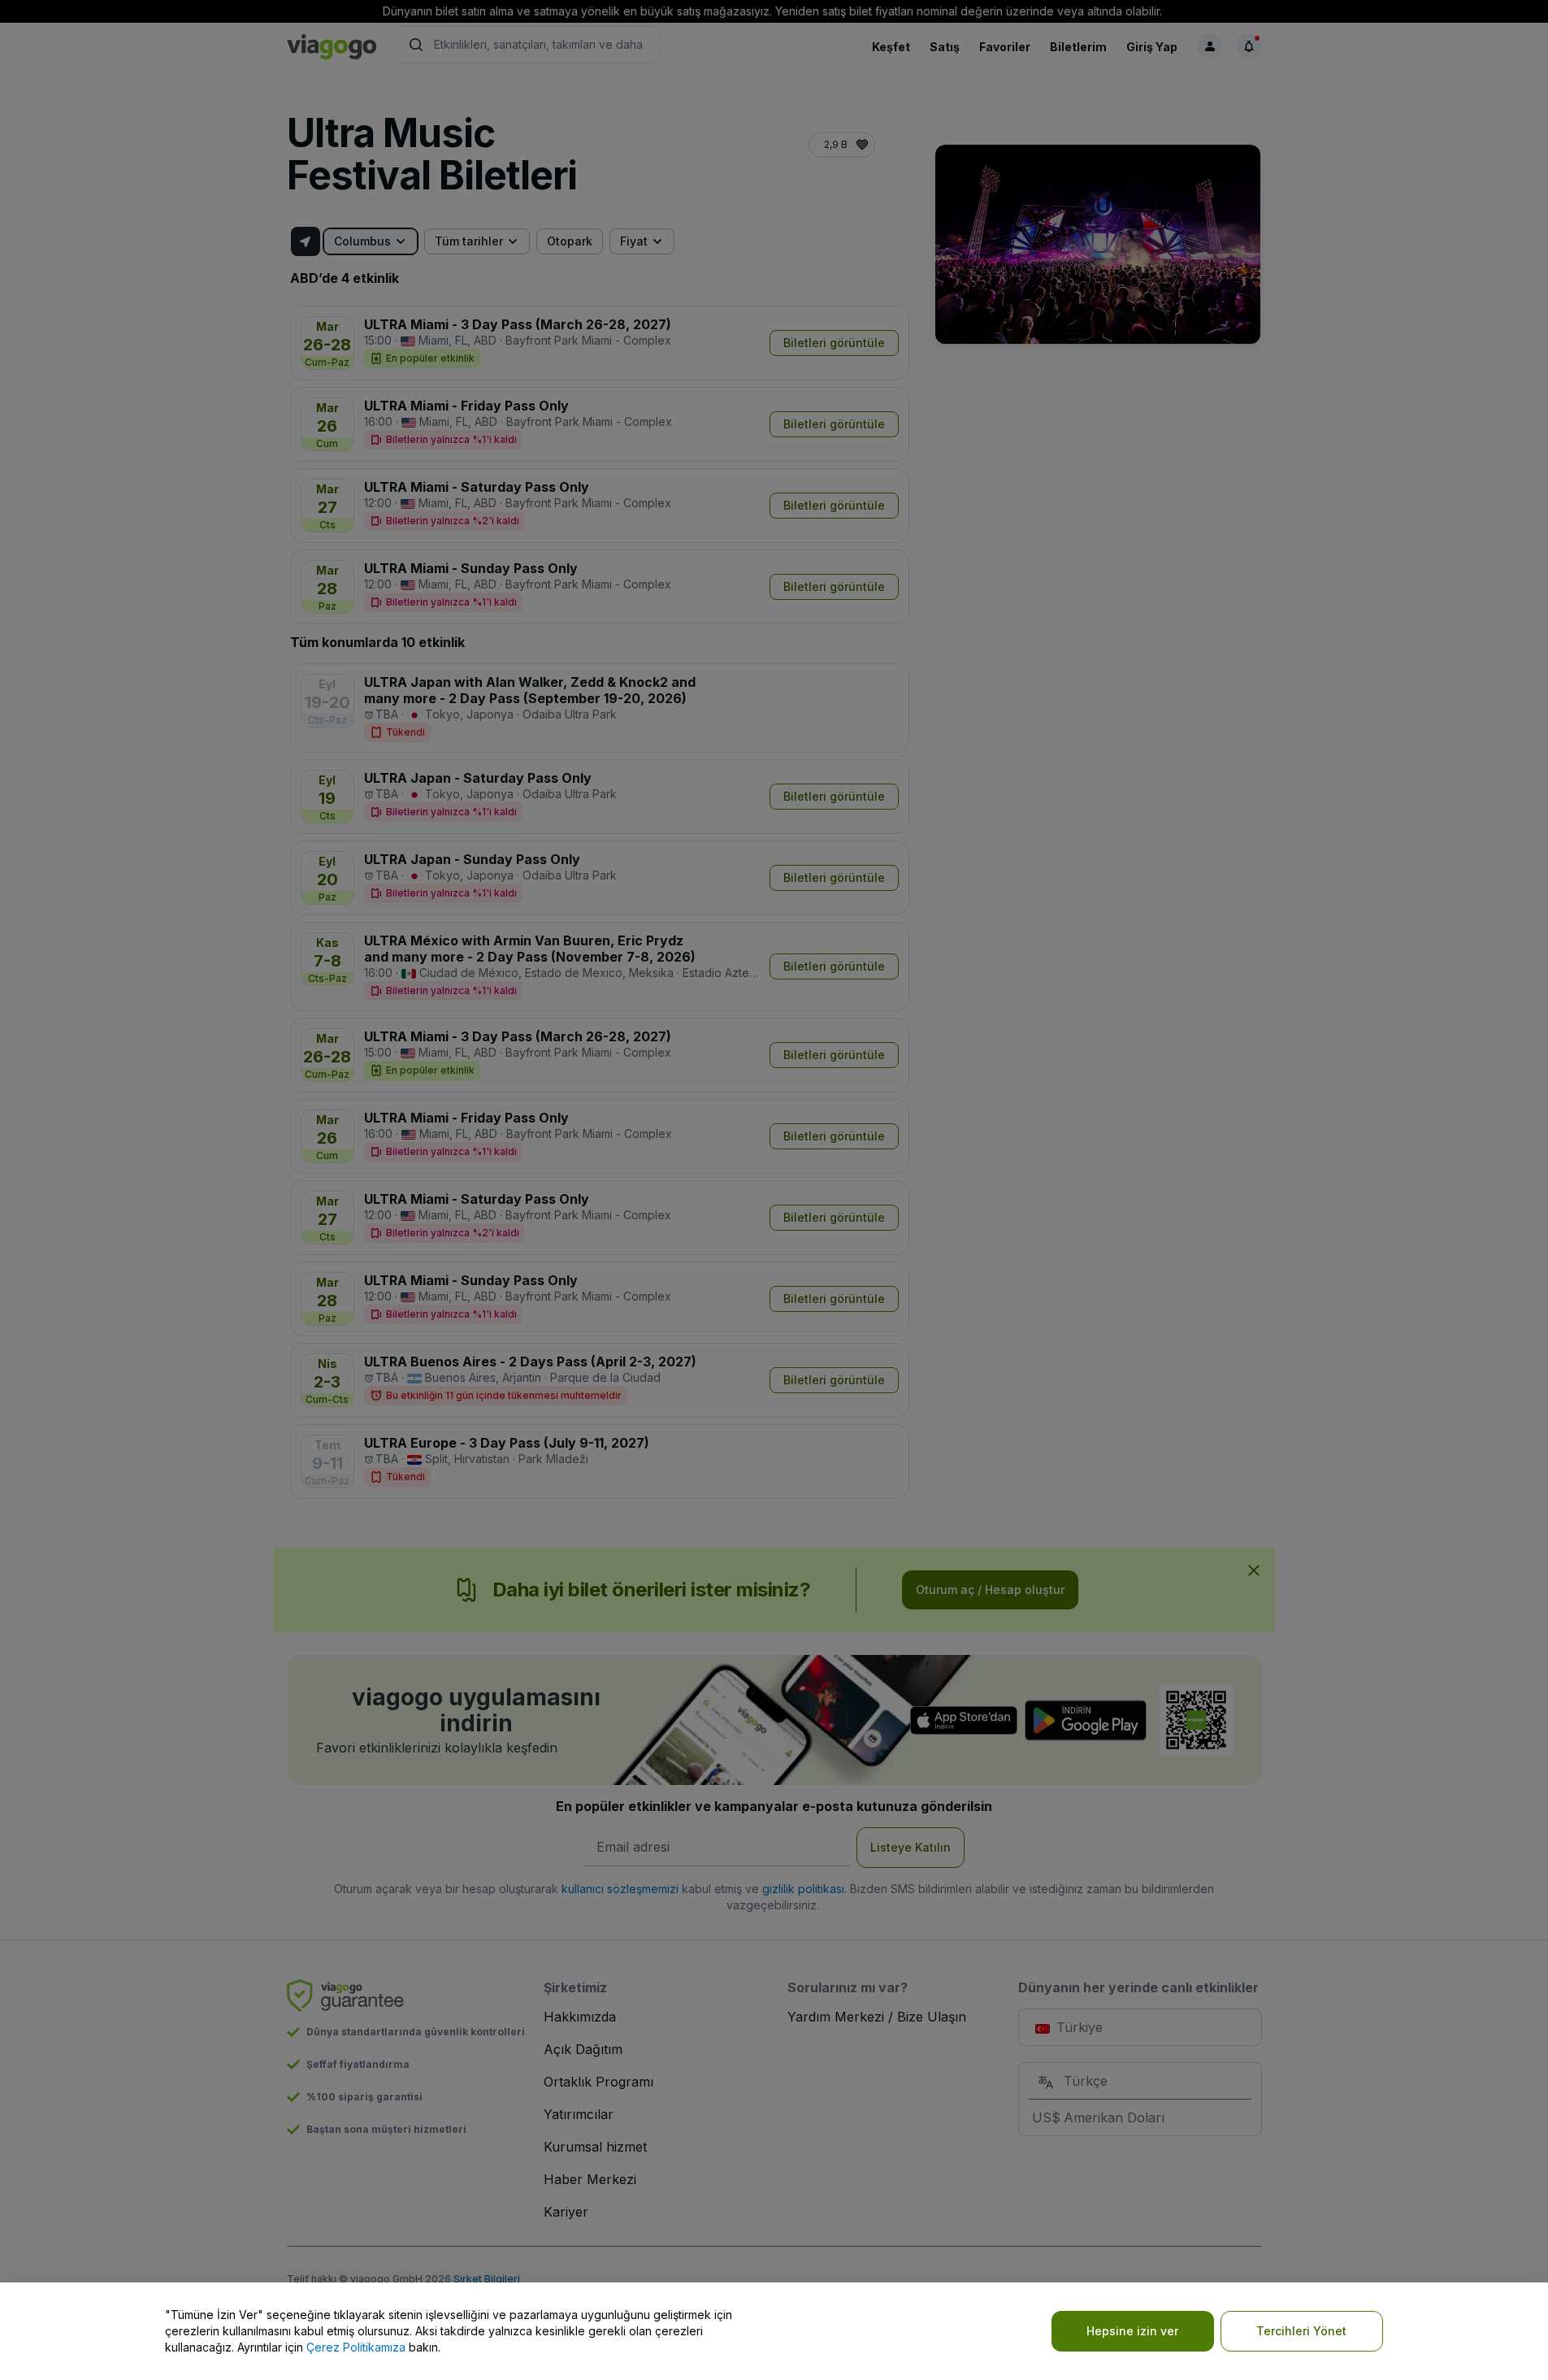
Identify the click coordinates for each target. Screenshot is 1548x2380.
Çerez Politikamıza (356, 2347)
